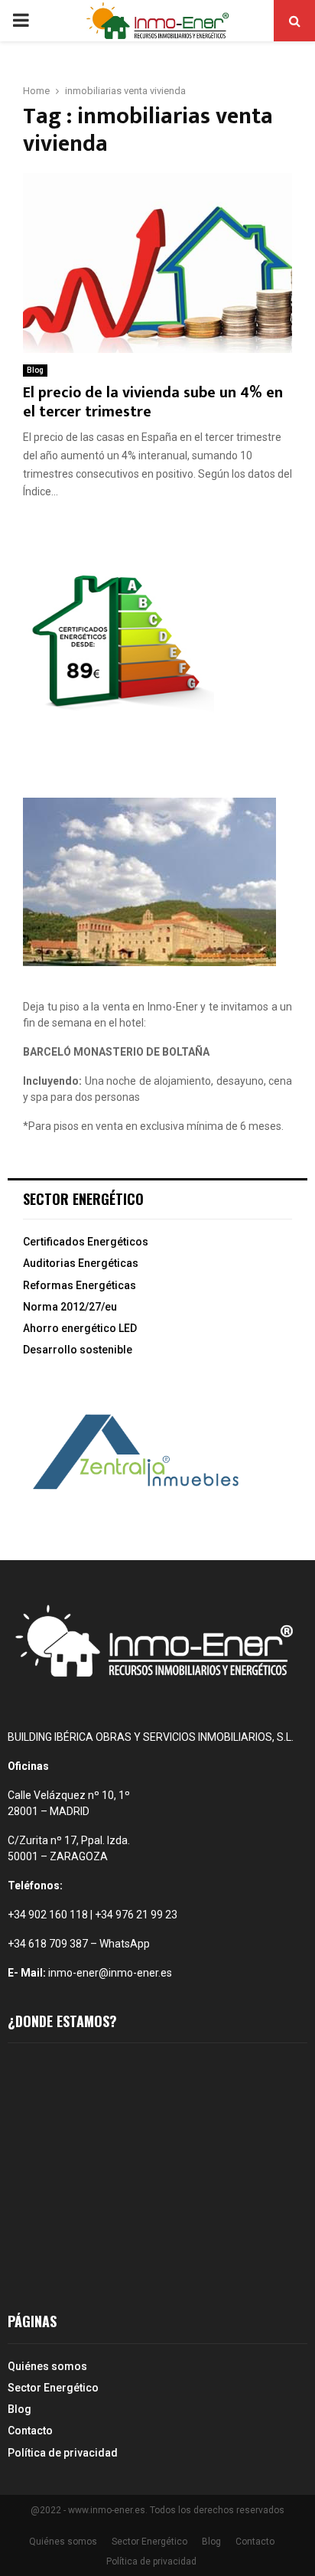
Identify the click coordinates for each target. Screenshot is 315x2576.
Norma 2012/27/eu (70, 1307)
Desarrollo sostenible (78, 1350)
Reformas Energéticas (80, 1285)
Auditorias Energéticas (81, 1263)
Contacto (30, 2431)
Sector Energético (53, 2388)
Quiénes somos (47, 2366)
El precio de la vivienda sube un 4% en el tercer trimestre (153, 402)
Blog (35, 370)
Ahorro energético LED (80, 1328)
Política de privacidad (63, 2453)
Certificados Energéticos (86, 1242)
